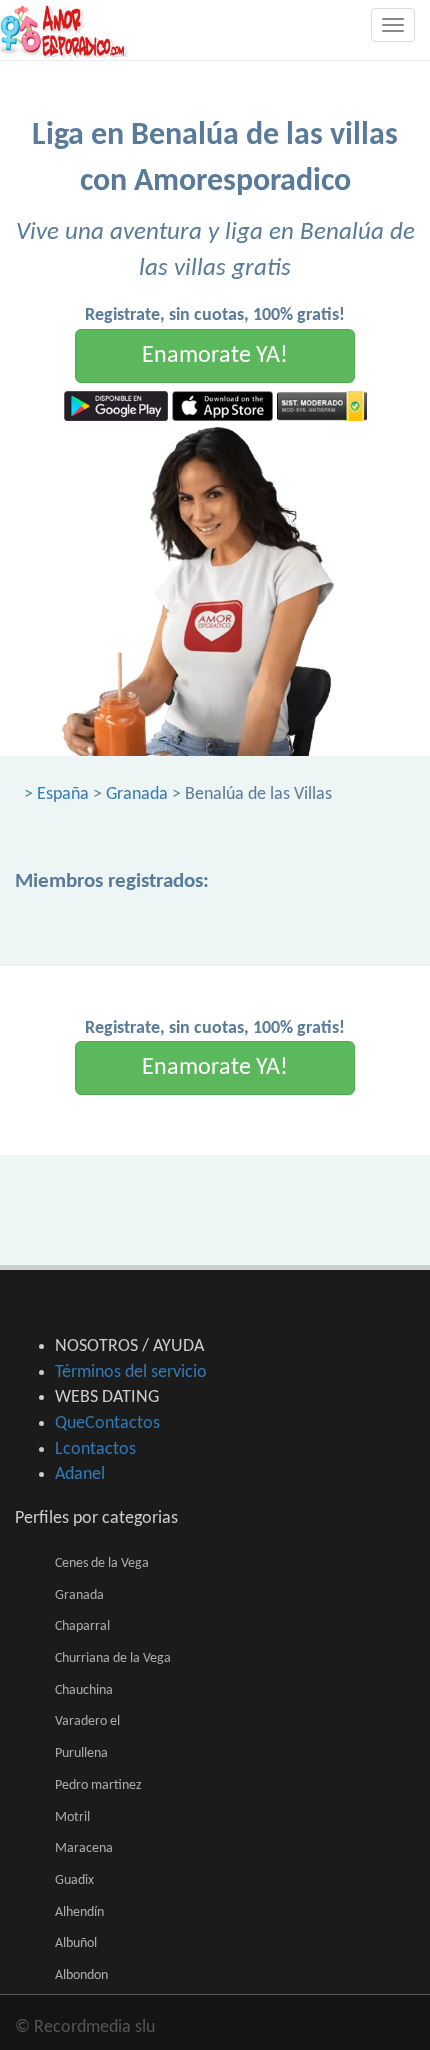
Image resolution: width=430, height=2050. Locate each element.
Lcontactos (95, 1449)
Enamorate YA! (215, 356)
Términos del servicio (131, 1372)
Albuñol (76, 1943)
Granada (137, 794)
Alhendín (79, 1912)
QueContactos (107, 1423)
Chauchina (84, 1690)
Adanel (80, 1474)
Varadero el (87, 1721)
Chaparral (82, 1626)
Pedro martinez (98, 1785)
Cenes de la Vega (102, 1563)
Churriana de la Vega (113, 1658)
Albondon (81, 1975)
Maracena (84, 1848)
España (63, 794)
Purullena (81, 1753)
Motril (72, 1817)
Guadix (74, 1880)
